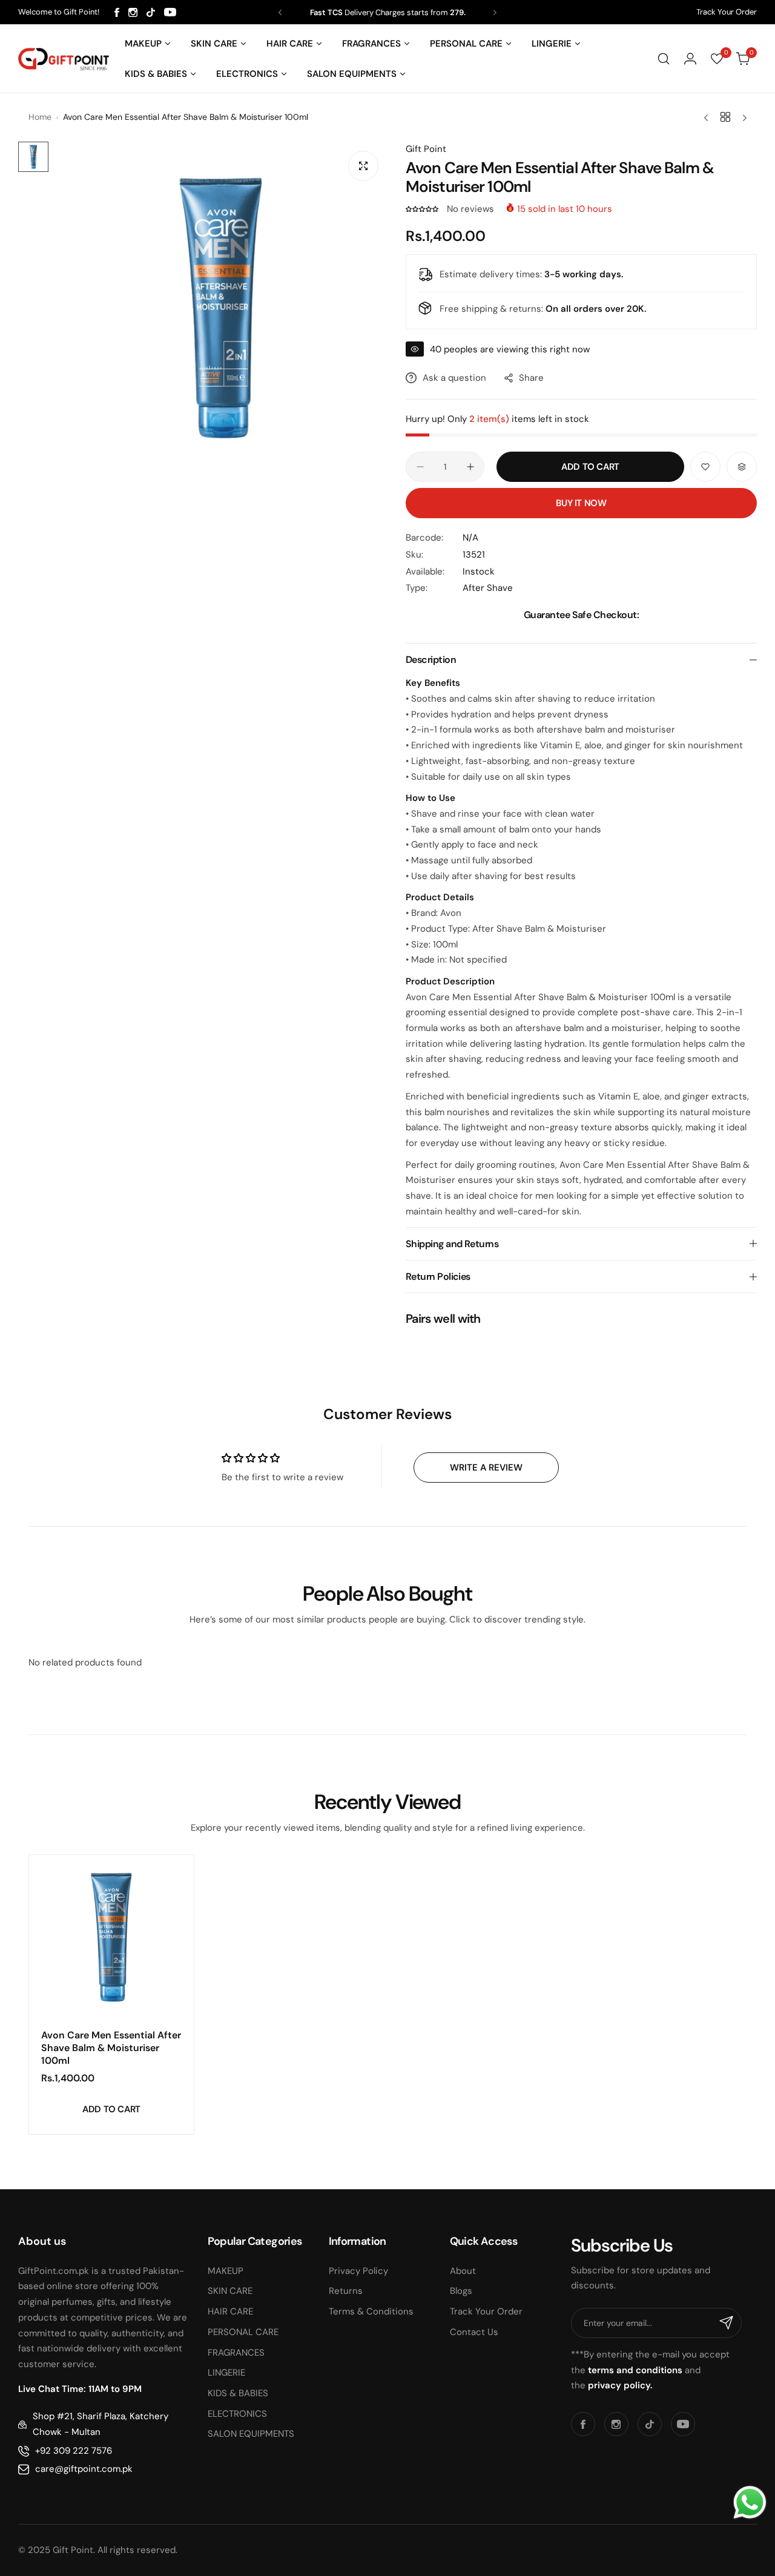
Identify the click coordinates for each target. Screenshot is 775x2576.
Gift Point (426, 149)
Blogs (461, 2291)
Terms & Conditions (371, 2311)
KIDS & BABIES (238, 2393)
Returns (346, 2291)
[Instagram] (133, 12)
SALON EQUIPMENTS (251, 2434)
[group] (221, 308)
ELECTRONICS (237, 2414)
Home (40, 117)
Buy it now (581, 503)
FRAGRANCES (236, 2353)
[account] (690, 59)
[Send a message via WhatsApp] (750, 2502)
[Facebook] (117, 12)
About (463, 2271)
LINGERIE (226, 2373)
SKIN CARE (230, 2291)
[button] (280, 12)
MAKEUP (226, 2271)
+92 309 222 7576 (74, 2451)
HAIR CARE (230, 2311)
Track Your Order (727, 12)
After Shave (488, 588)
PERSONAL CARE (243, 2332)
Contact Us (474, 2332)
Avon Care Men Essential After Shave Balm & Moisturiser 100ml (111, 2048)
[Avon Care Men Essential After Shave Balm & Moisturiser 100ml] (111, 1937)
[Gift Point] (64, 59)
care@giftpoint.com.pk (84, 2469)
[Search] (664, 59)
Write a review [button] (486, 1468)
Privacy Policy (358, 2271)
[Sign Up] (727, 2323)
